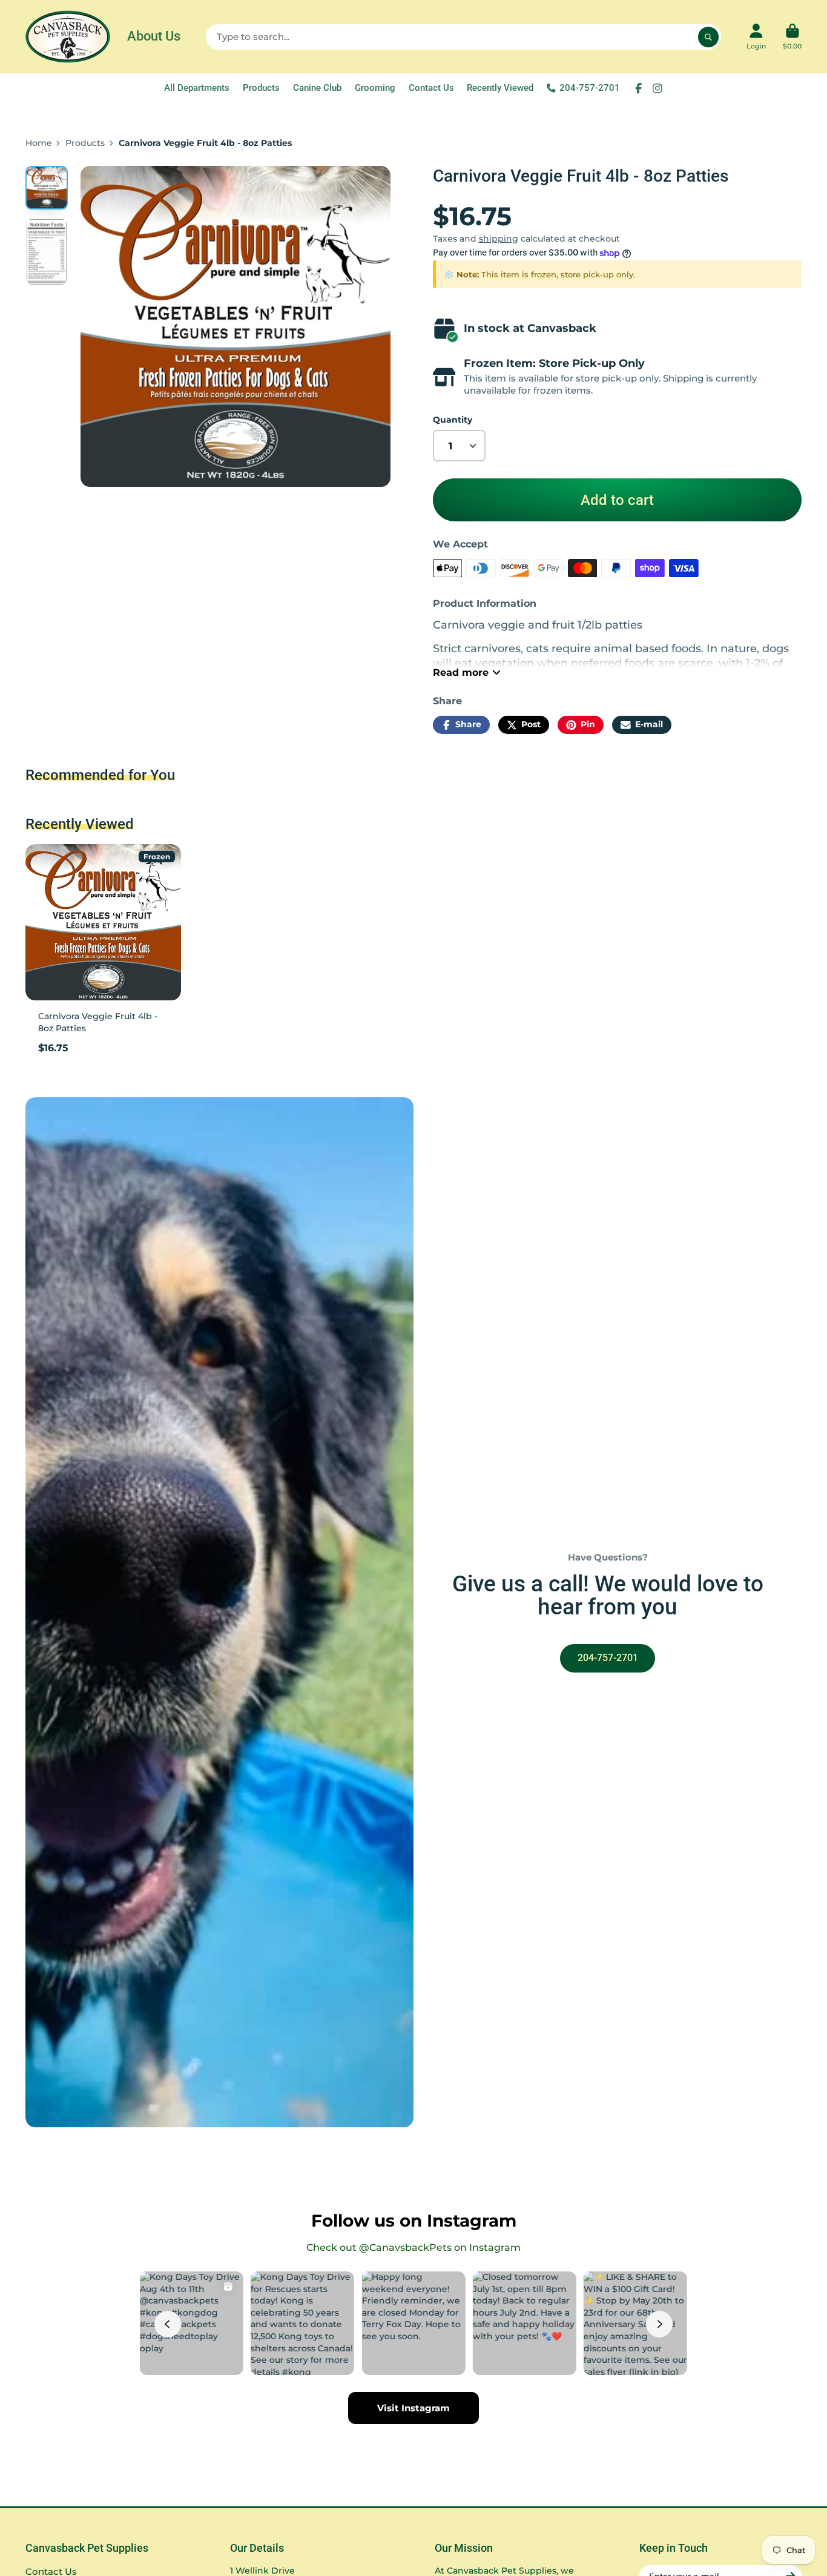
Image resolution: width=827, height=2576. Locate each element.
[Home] (68, 37)
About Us (154, 36)
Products (261, 88)
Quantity (453, 420)
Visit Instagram (413, 2408)
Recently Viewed (500, 88)
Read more (461, 672)
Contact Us (431, 88)
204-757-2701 (590, 88)
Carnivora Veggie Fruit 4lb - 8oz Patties (103, 953)
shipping (499, 239)
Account (756, 37)
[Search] (708, 37)
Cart (792, 37)
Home (39, 143)
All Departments (197, 88)
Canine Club (317, 88)
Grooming (375, 88)
